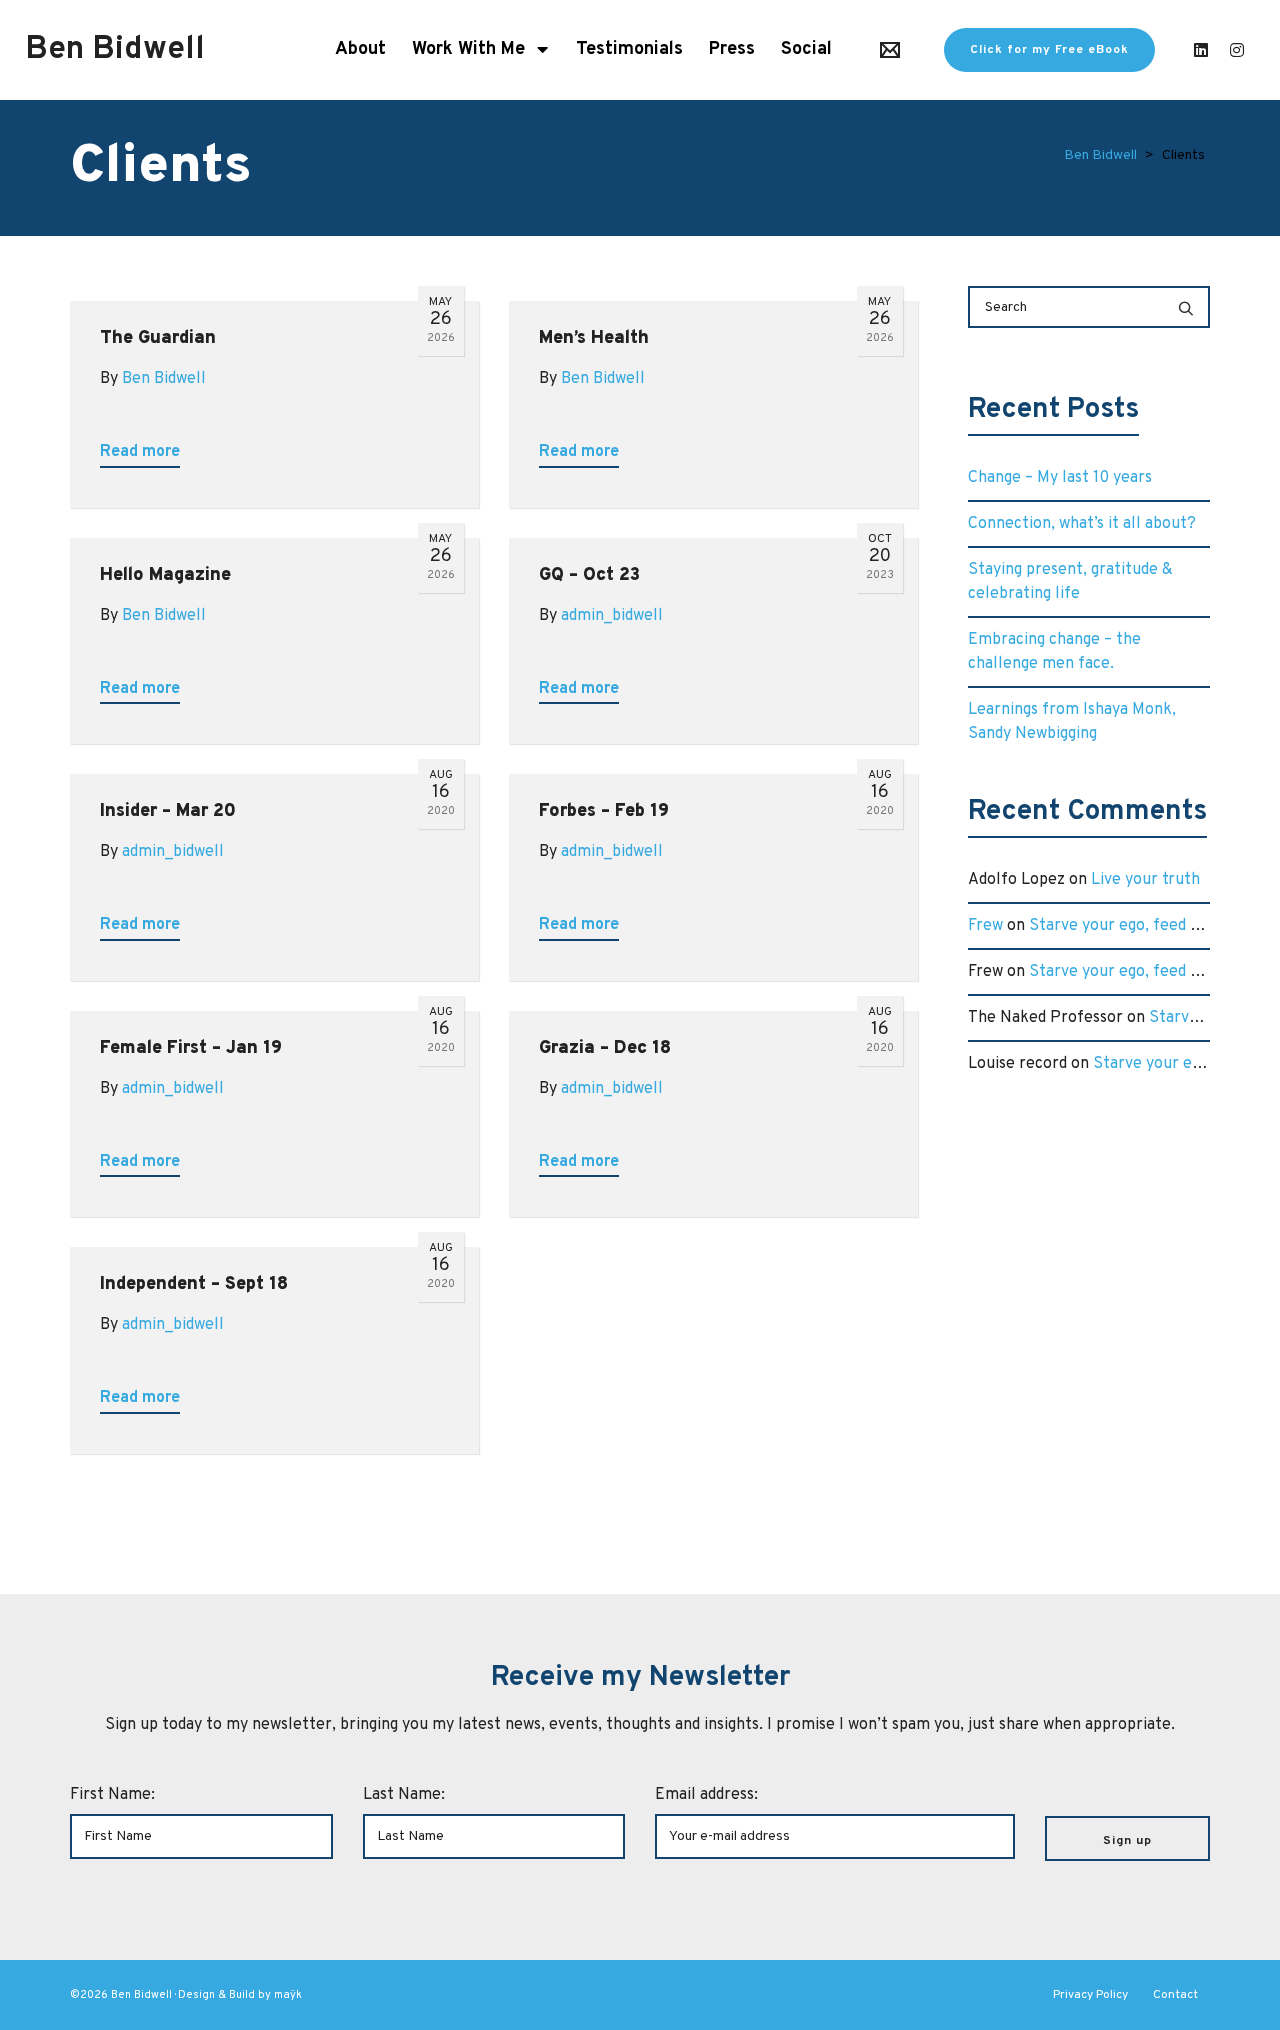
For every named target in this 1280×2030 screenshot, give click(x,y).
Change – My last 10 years (1060, 478)
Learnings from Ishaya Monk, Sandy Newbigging (1072, 722)
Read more (140, 452)
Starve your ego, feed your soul (1143, 926)
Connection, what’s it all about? (1082, 524)
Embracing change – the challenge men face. (1054, 652)
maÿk (288, 1995)
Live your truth (1145, 880)
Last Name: (404, 1795)
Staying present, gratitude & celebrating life (1070, 582)
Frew (985, 926)
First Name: (112, 1795)
